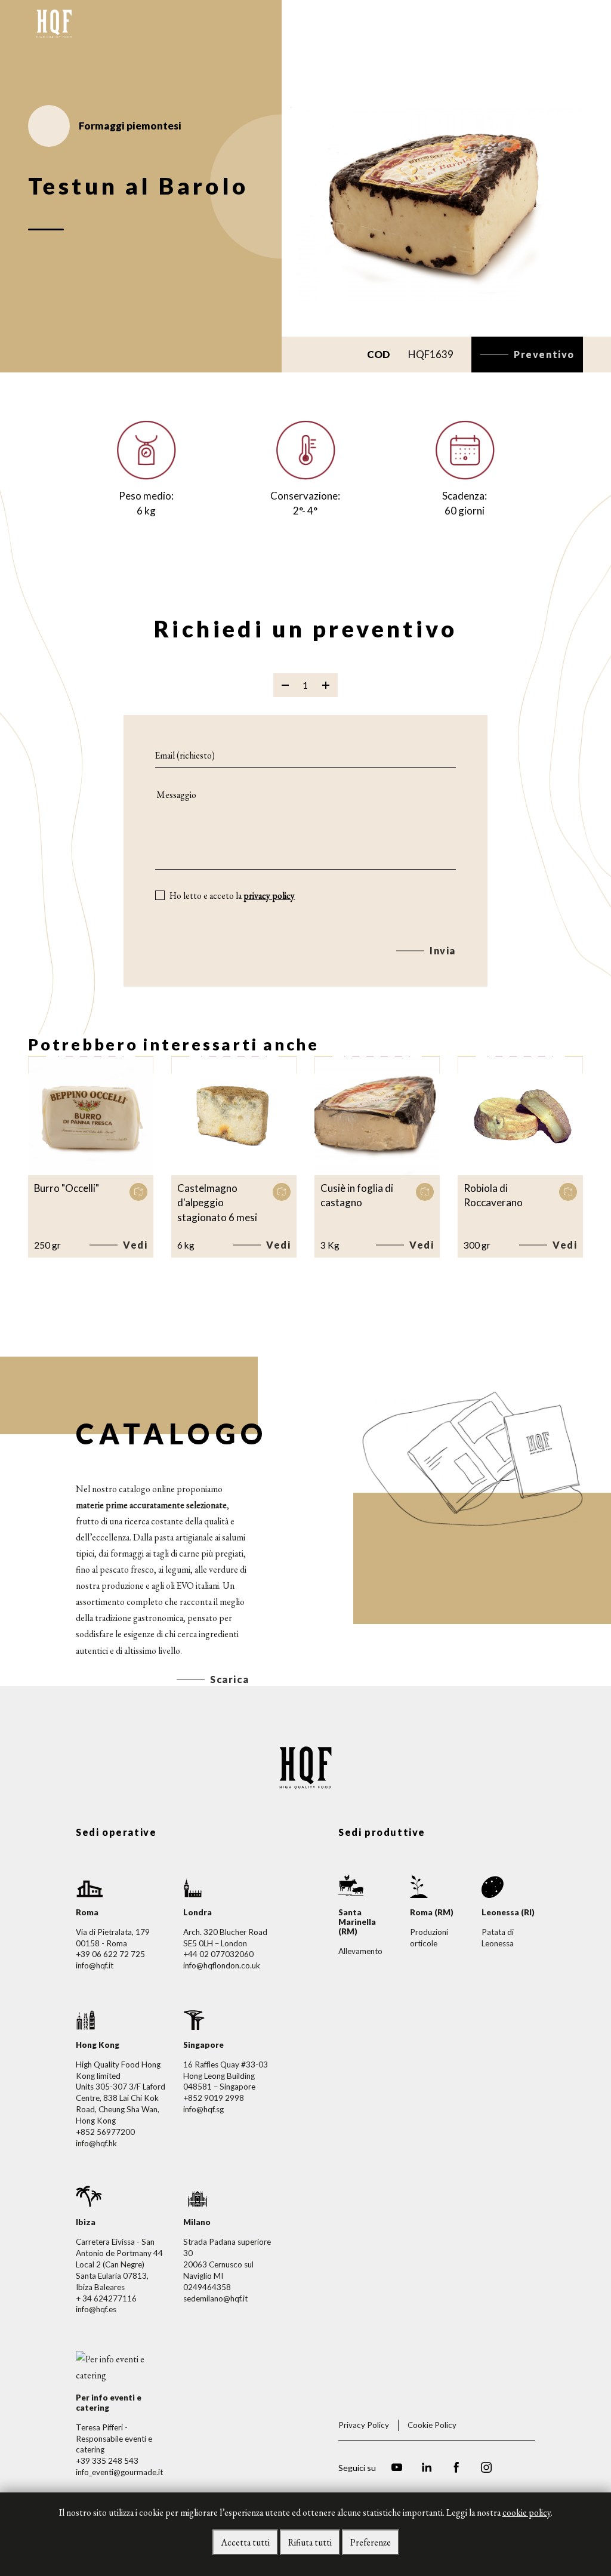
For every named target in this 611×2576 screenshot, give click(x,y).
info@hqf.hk (96, 2143)
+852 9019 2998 (214, 2098)
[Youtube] (397, 2469)
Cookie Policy (432, 2425)
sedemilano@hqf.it (215, 2298)
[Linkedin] (427, 2469)
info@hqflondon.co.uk (222, 1965)
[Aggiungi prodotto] (326, 685)
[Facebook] (456, 2469)
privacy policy (269, 896)
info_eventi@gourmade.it (119, 2472)
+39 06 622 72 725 (110, 1954)
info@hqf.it (95, 1965)
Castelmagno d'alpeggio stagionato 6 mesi (217, 1203)
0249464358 (207, 2287)
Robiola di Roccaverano (493, 1195)
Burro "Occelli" (67, 1188)
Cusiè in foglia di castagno (357, 1195)
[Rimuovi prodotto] (285, 685)
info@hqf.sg (203, 2109)
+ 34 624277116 (106, 2298)
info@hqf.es (96, 2309)
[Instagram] (486, 2469)
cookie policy (527, 2512)
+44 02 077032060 (218, 1954)
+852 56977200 (105, 2132)
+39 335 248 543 (107, 2461)
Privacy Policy (364, 2425)
